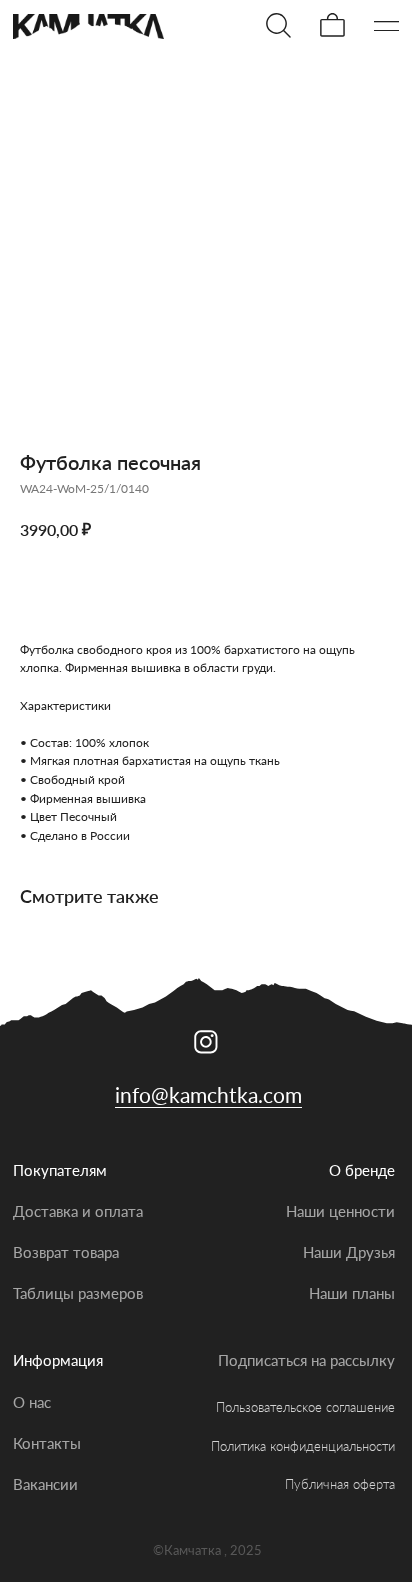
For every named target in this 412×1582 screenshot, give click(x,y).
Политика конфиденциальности (303, 1446)
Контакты (47, 1443)
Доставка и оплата (78, 1211)
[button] (387, 26)
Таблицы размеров (78, 1293)
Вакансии (45, 1484)
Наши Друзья (349, 1252)
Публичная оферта (340, 1484)
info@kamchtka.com (208, 1095)
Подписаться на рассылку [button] (306, 1360)
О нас (32, 1402)
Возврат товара (66, 1252)
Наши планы (352, 1293)
